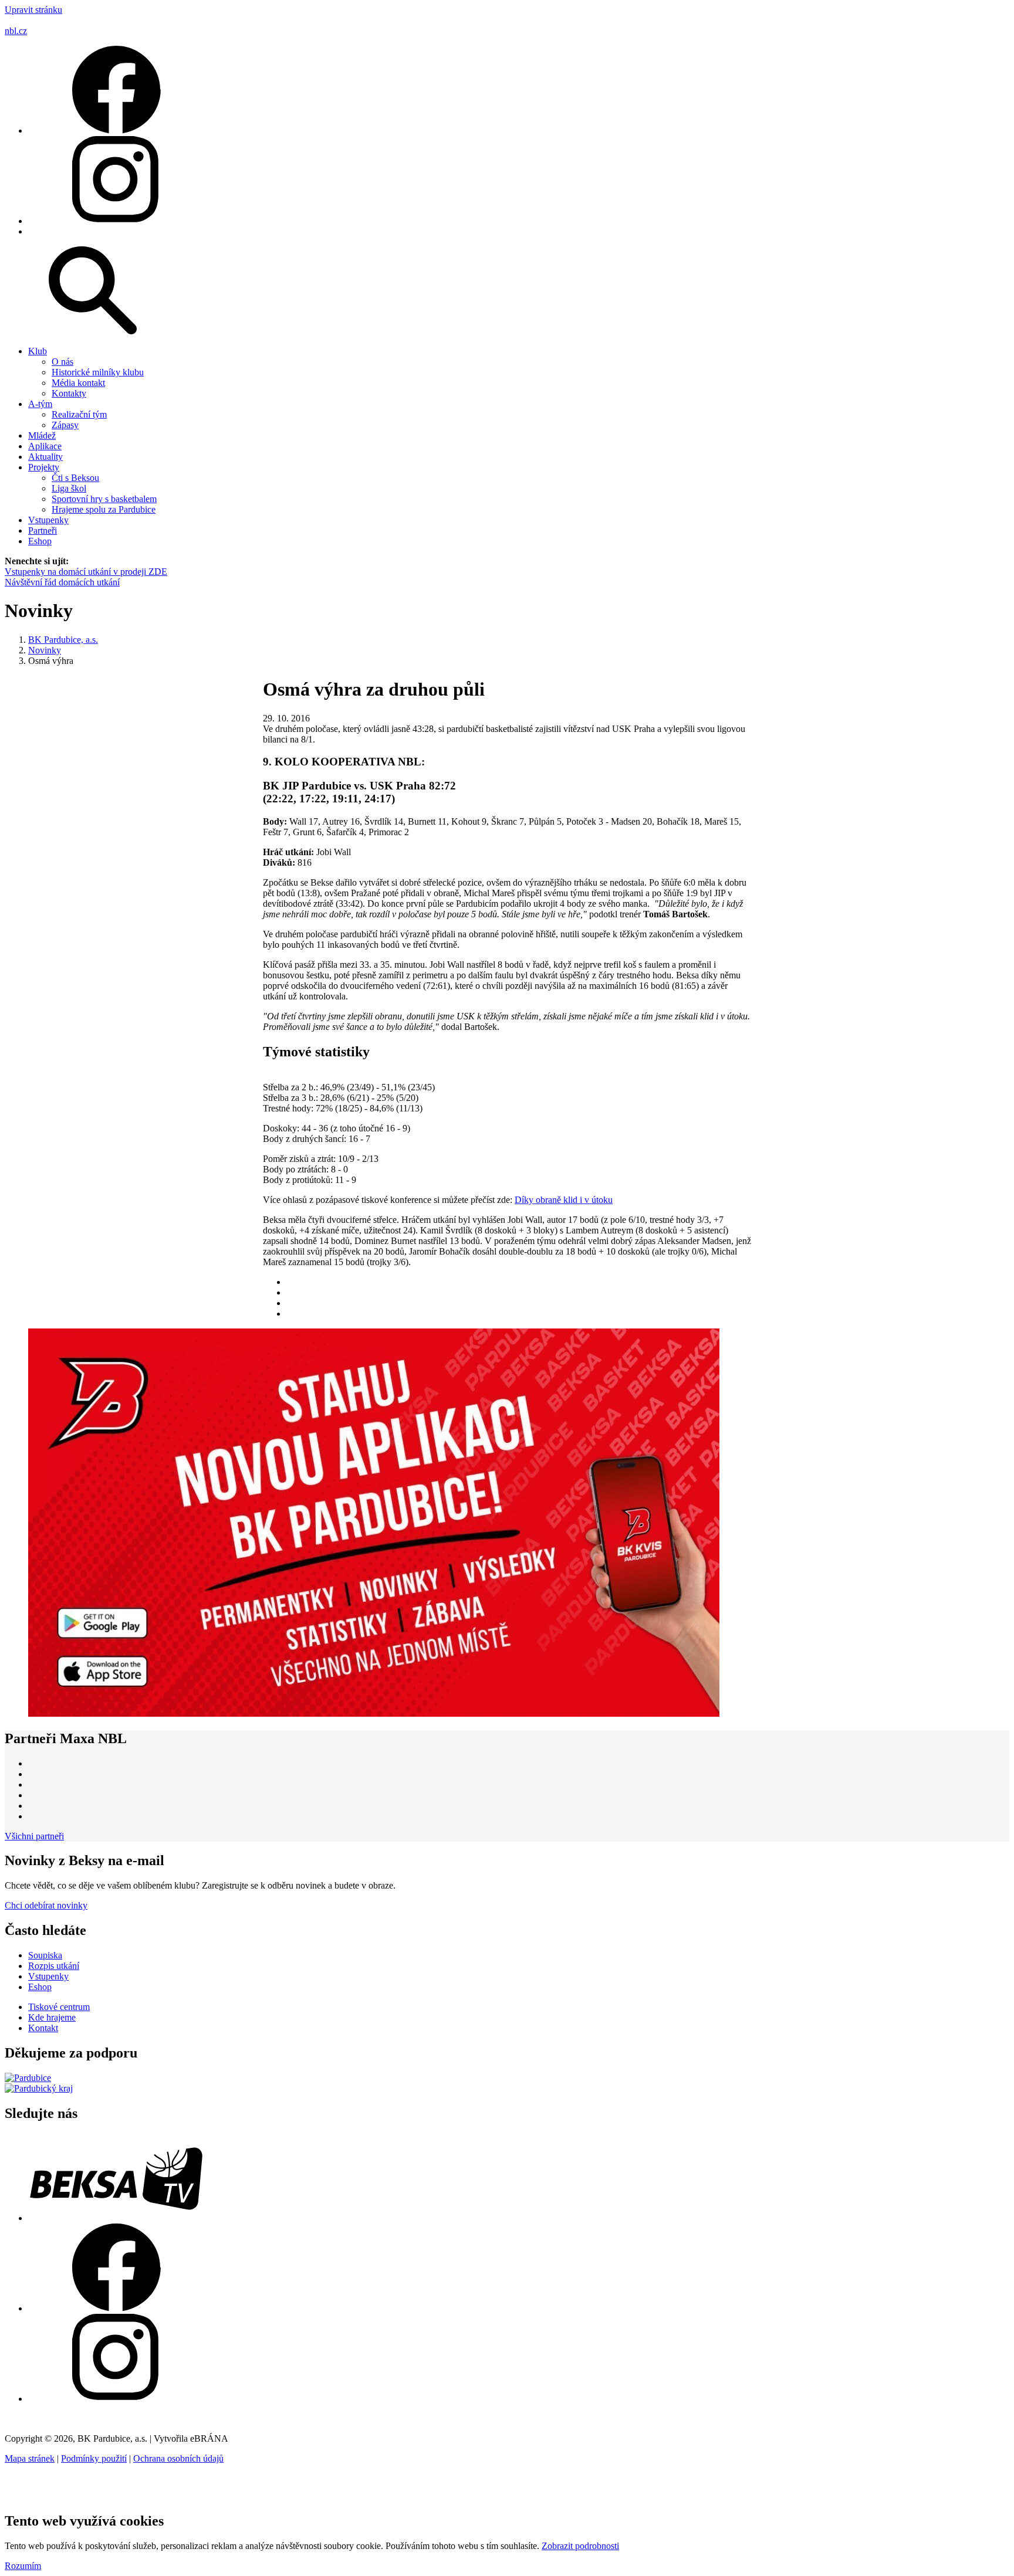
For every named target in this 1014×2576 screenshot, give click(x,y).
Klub (38, 351)
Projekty (44, 467)
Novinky (45, 650)
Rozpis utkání (54, 1966)
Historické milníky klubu (98, 372)
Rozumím (23, 2566)
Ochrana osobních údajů (178, 2458)
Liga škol (69, 488)
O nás (62, 362)
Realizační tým (79, 414)
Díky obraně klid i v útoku (564, 1200)
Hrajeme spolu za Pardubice (104, 509)
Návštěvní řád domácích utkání (62, 582)
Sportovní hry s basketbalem (104, 499)
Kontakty (69, 393)
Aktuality (45, 457)
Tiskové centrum (59, 2007)
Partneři (43, 531)
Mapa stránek (30, 2458)
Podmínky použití (94, 2458)
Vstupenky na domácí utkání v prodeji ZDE (86, 572)
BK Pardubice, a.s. (63, 640)
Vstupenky (48, 520)
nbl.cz (16, 31)
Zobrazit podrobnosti (580, 2546)
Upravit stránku (33, 10)
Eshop (40, 541)
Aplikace (45, 446)
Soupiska (45, 1955)
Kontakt (43, 2028)
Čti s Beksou (75, 478)
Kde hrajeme (52, 2017)
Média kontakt (78, 383)
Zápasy (65, 425)
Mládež (42, 435)
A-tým (40, 404)
